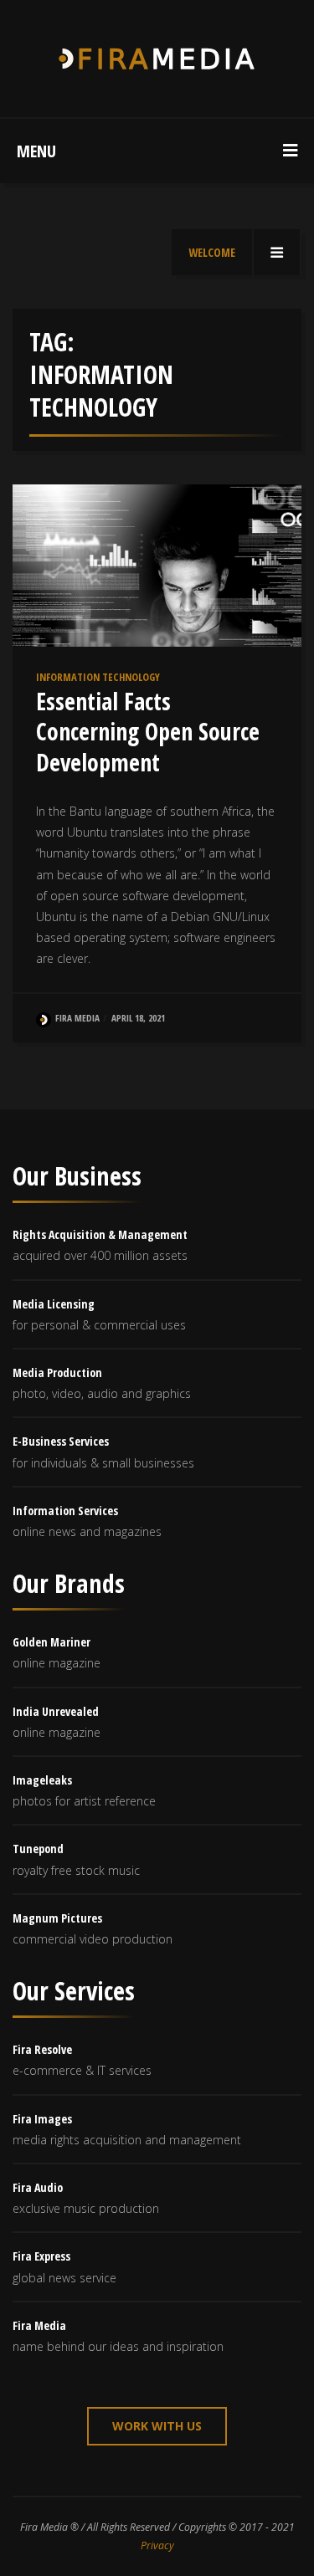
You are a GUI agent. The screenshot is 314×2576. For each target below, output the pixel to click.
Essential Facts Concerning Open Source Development (148, 732)
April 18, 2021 (138, 1018)
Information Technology (98, 677)
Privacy (157, 2545)
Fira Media (77, 1018)
